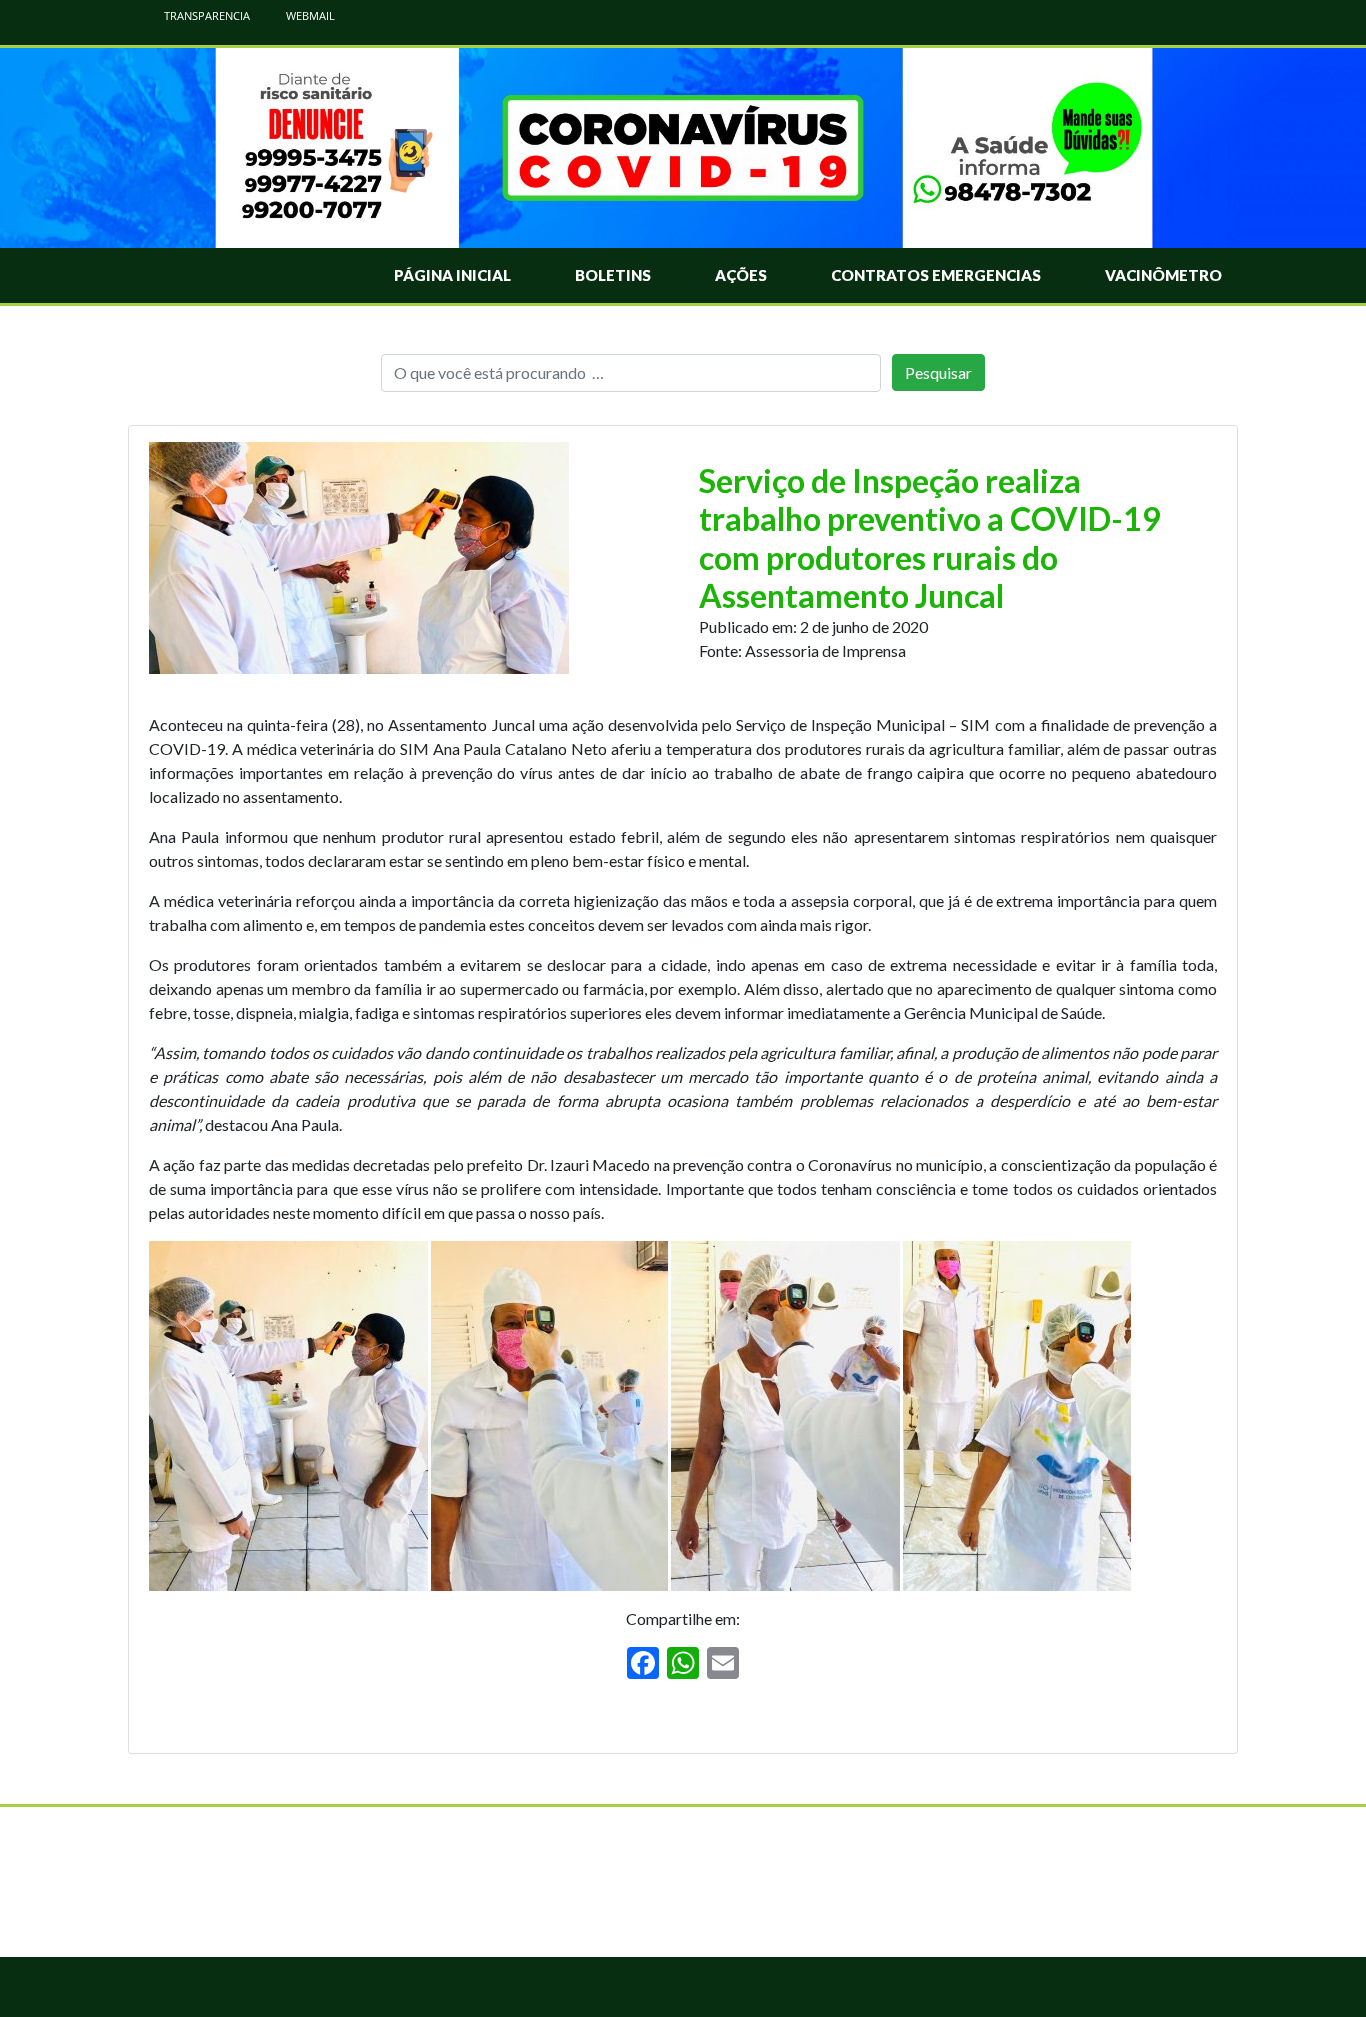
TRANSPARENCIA (205, 15)
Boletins (613, 275)
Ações (741, 275)
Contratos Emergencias (936, 275)
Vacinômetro (1163, 275)
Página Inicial (452, 275)
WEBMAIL (309, 15)
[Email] (723, 1665)
